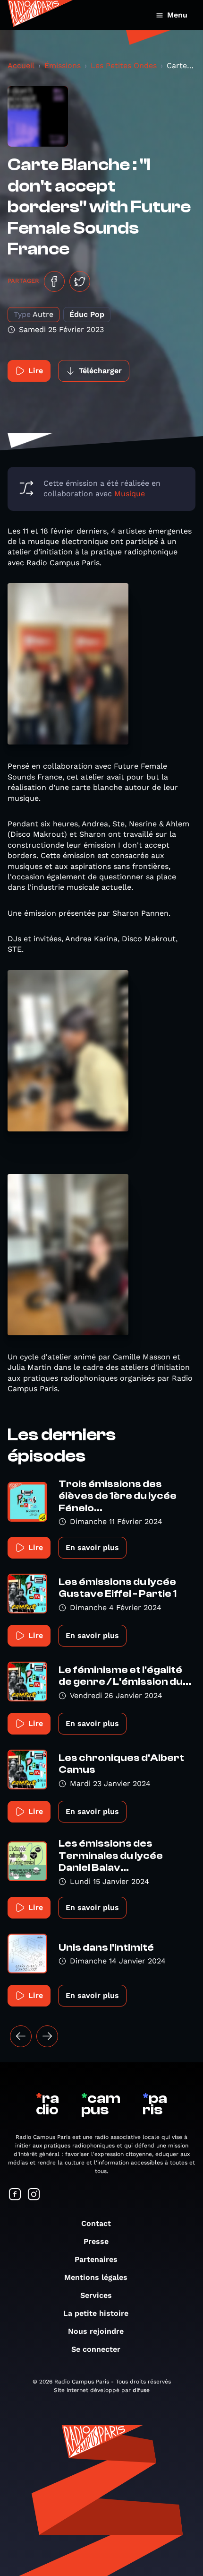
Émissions (63, 66)
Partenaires (96, 2259)
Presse (96, 2241)
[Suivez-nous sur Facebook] (15, 2195)
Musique (130, 494)
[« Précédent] (21, 2036)
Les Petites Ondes (124, 66)
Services (96, 2295)
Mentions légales (96, 2277)
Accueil (21, 66)
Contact (96, 2223)
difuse (141, 2390)
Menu (177, 15)
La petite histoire (96, 2313)
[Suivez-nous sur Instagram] (34, 2195)
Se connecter (96, 2349)
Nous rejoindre (96, 2331)
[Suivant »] (47, 2036)
